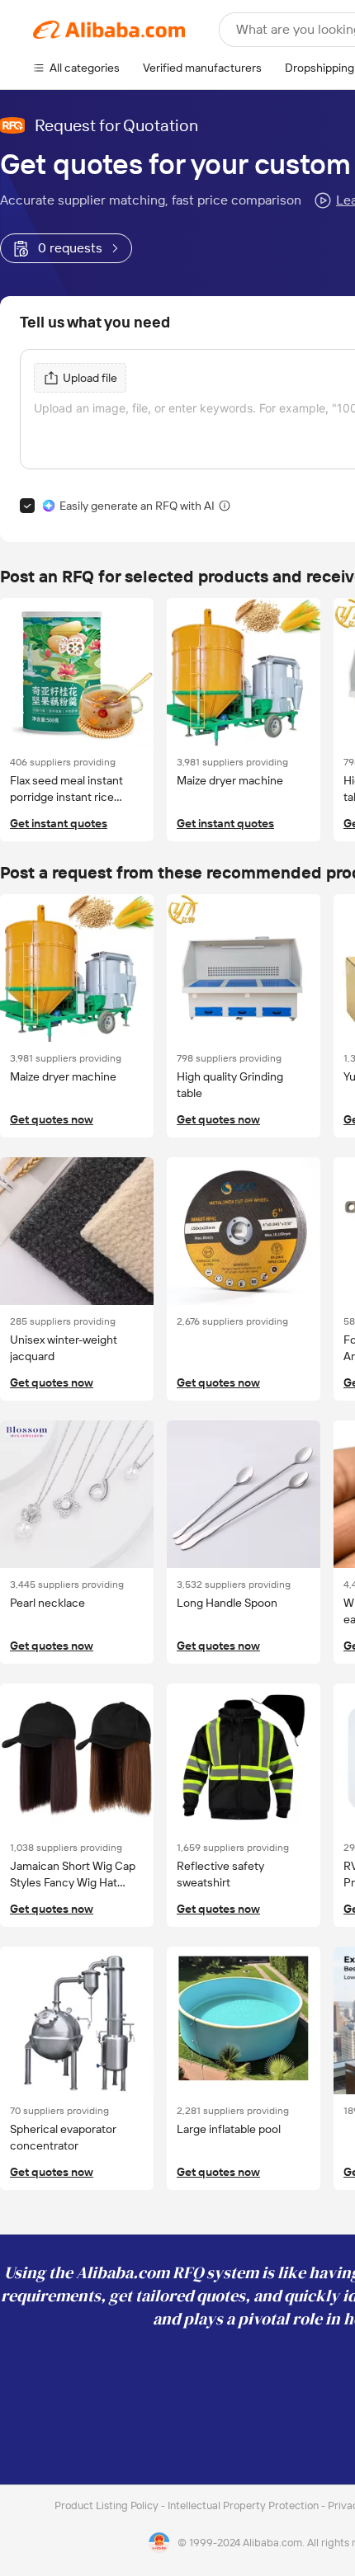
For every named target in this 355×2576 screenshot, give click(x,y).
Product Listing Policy (108, 2505)
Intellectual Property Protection (244, 2505)
